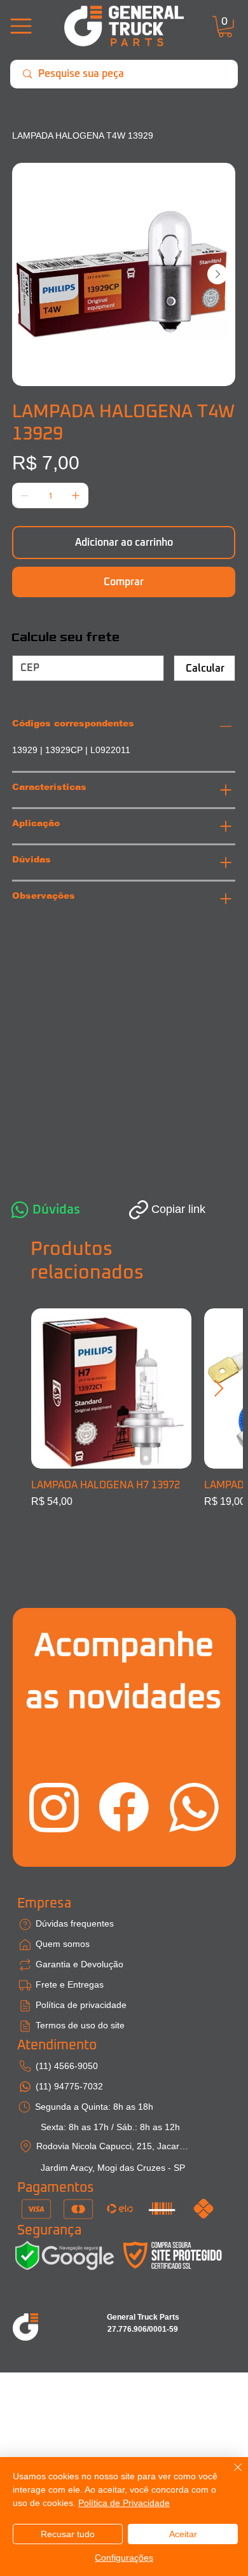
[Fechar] (230, 2475)
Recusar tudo (68, 2534)
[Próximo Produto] (219, 1388)
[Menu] (21, 26)
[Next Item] (217, 274)
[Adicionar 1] (76, 495)
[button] (225, 27)
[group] (124, 1416)
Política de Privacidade (124, 2503)
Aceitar (183, 2534)
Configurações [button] (124, 2558)
